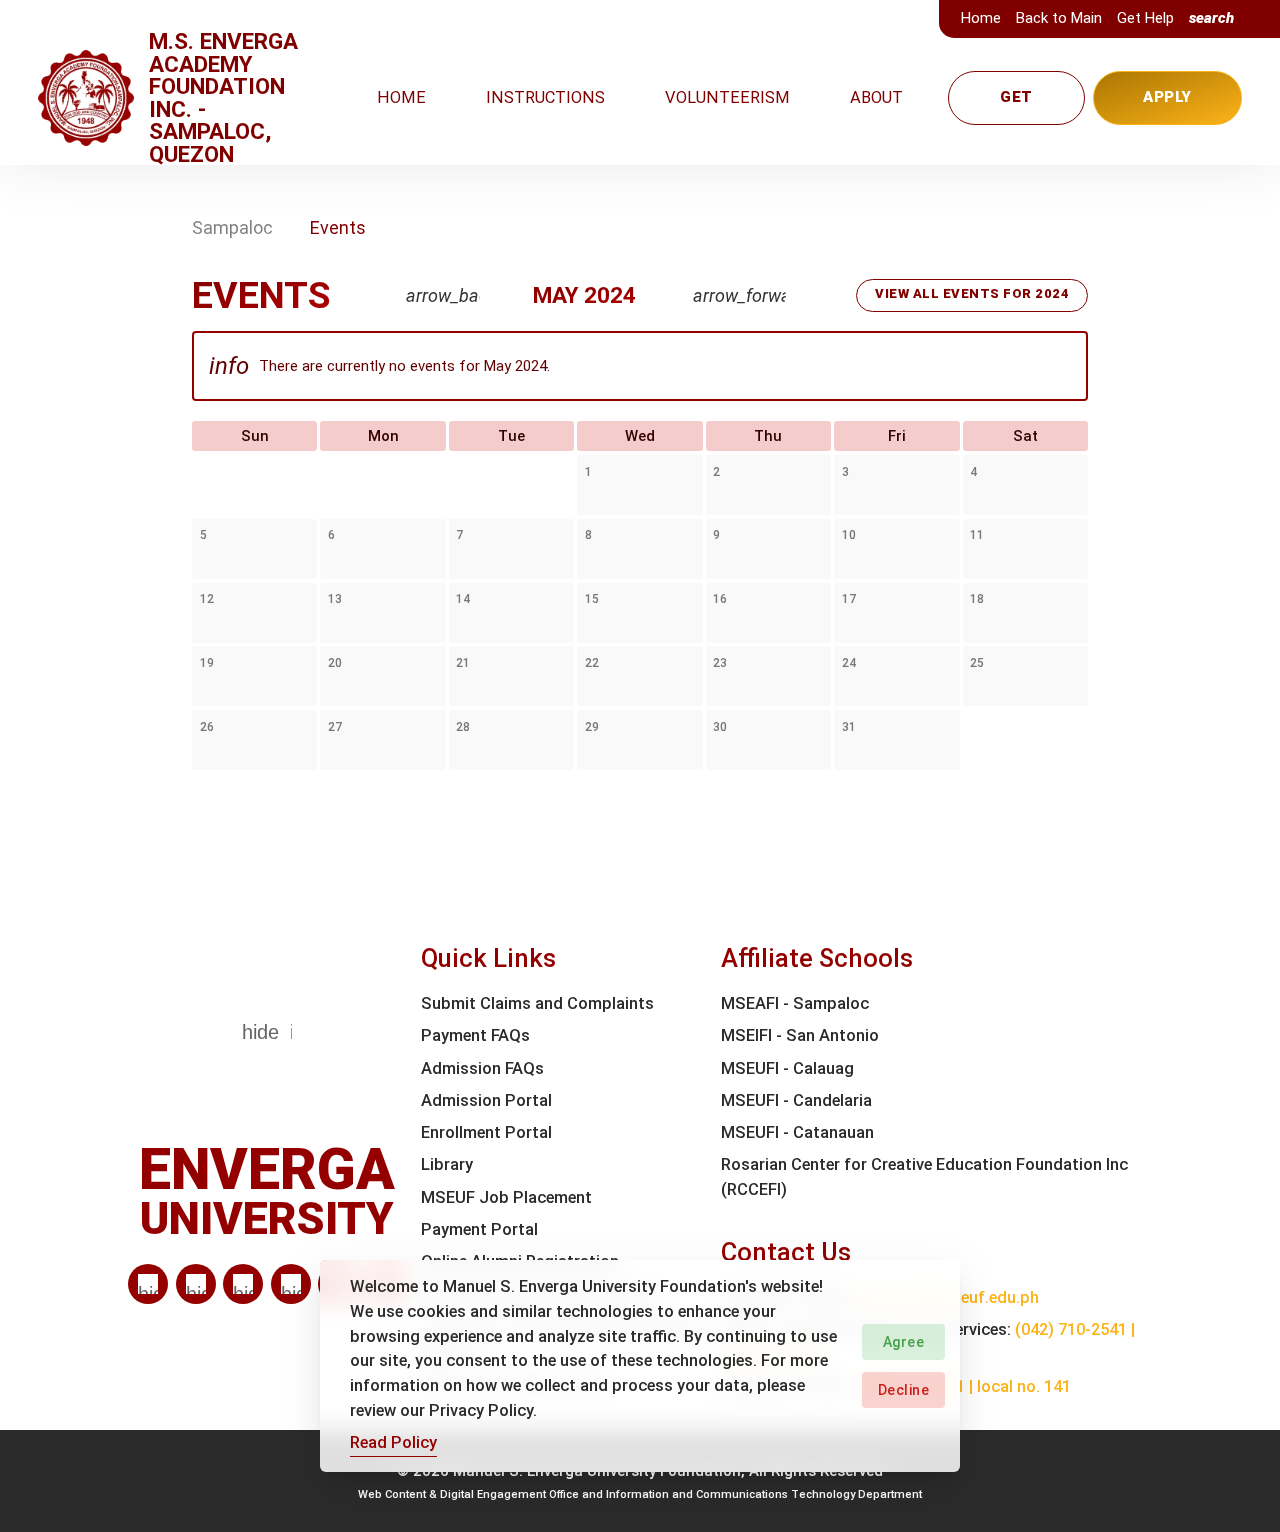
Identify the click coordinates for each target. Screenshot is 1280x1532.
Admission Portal (486, 1100)
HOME (401, 97)
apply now (1167, 106)
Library (447, 1164)
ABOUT (876, 97)
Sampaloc (232, 227)
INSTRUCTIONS (545, 97)
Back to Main (1059, 18)
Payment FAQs (475, 1035)
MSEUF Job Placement (506, 1197)
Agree (904, 1342)
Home (981, 18)
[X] (243, 1284)
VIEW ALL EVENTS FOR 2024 (972, 293)
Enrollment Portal (486, 1132)
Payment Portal (479, 1229)
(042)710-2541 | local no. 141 (964, 1386)
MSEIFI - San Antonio (800, 1035)
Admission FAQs (482, 1068)
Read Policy (393, 1442)
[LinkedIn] (148, 1284)
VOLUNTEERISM (727, 97)
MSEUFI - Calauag (787, 1068)
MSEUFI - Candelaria (796, 1100)
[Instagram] (291, 1284)
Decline (904, 1390)
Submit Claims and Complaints (537, 1003)
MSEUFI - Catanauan (797, 1132)
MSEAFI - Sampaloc (795, 1003)
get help (1016, 106)
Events (338, 227)
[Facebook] (196, 1284)
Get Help (1145, 18)
